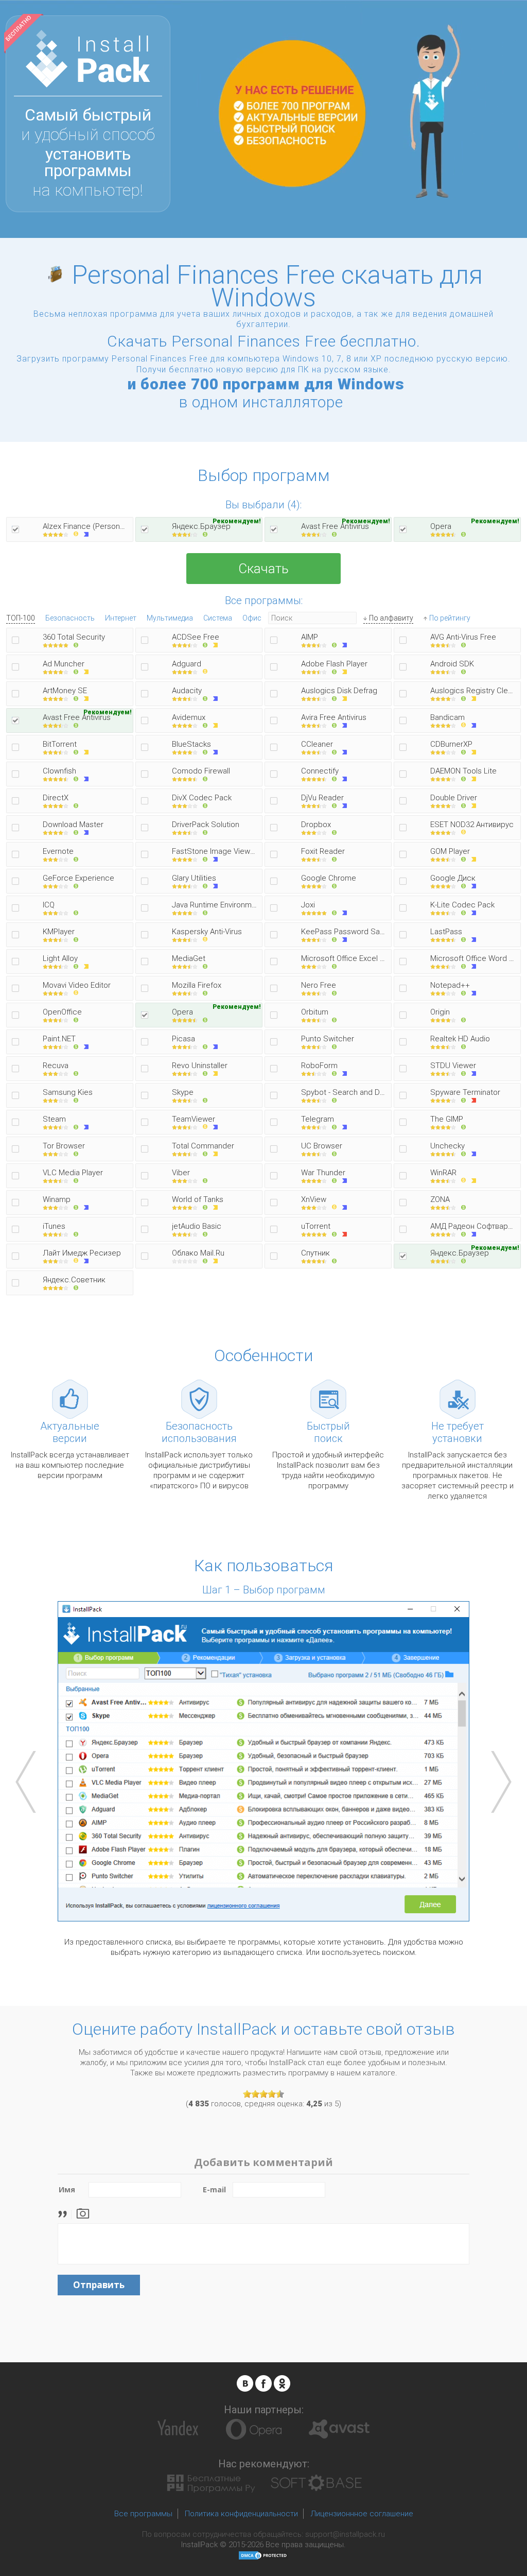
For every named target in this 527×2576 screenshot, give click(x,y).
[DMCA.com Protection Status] (263, 2555)
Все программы (143, 2514)
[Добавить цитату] (65, 2213)
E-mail (214, 2189)
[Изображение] (83, 2213)
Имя (67, 2189)
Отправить (99, 2285)
